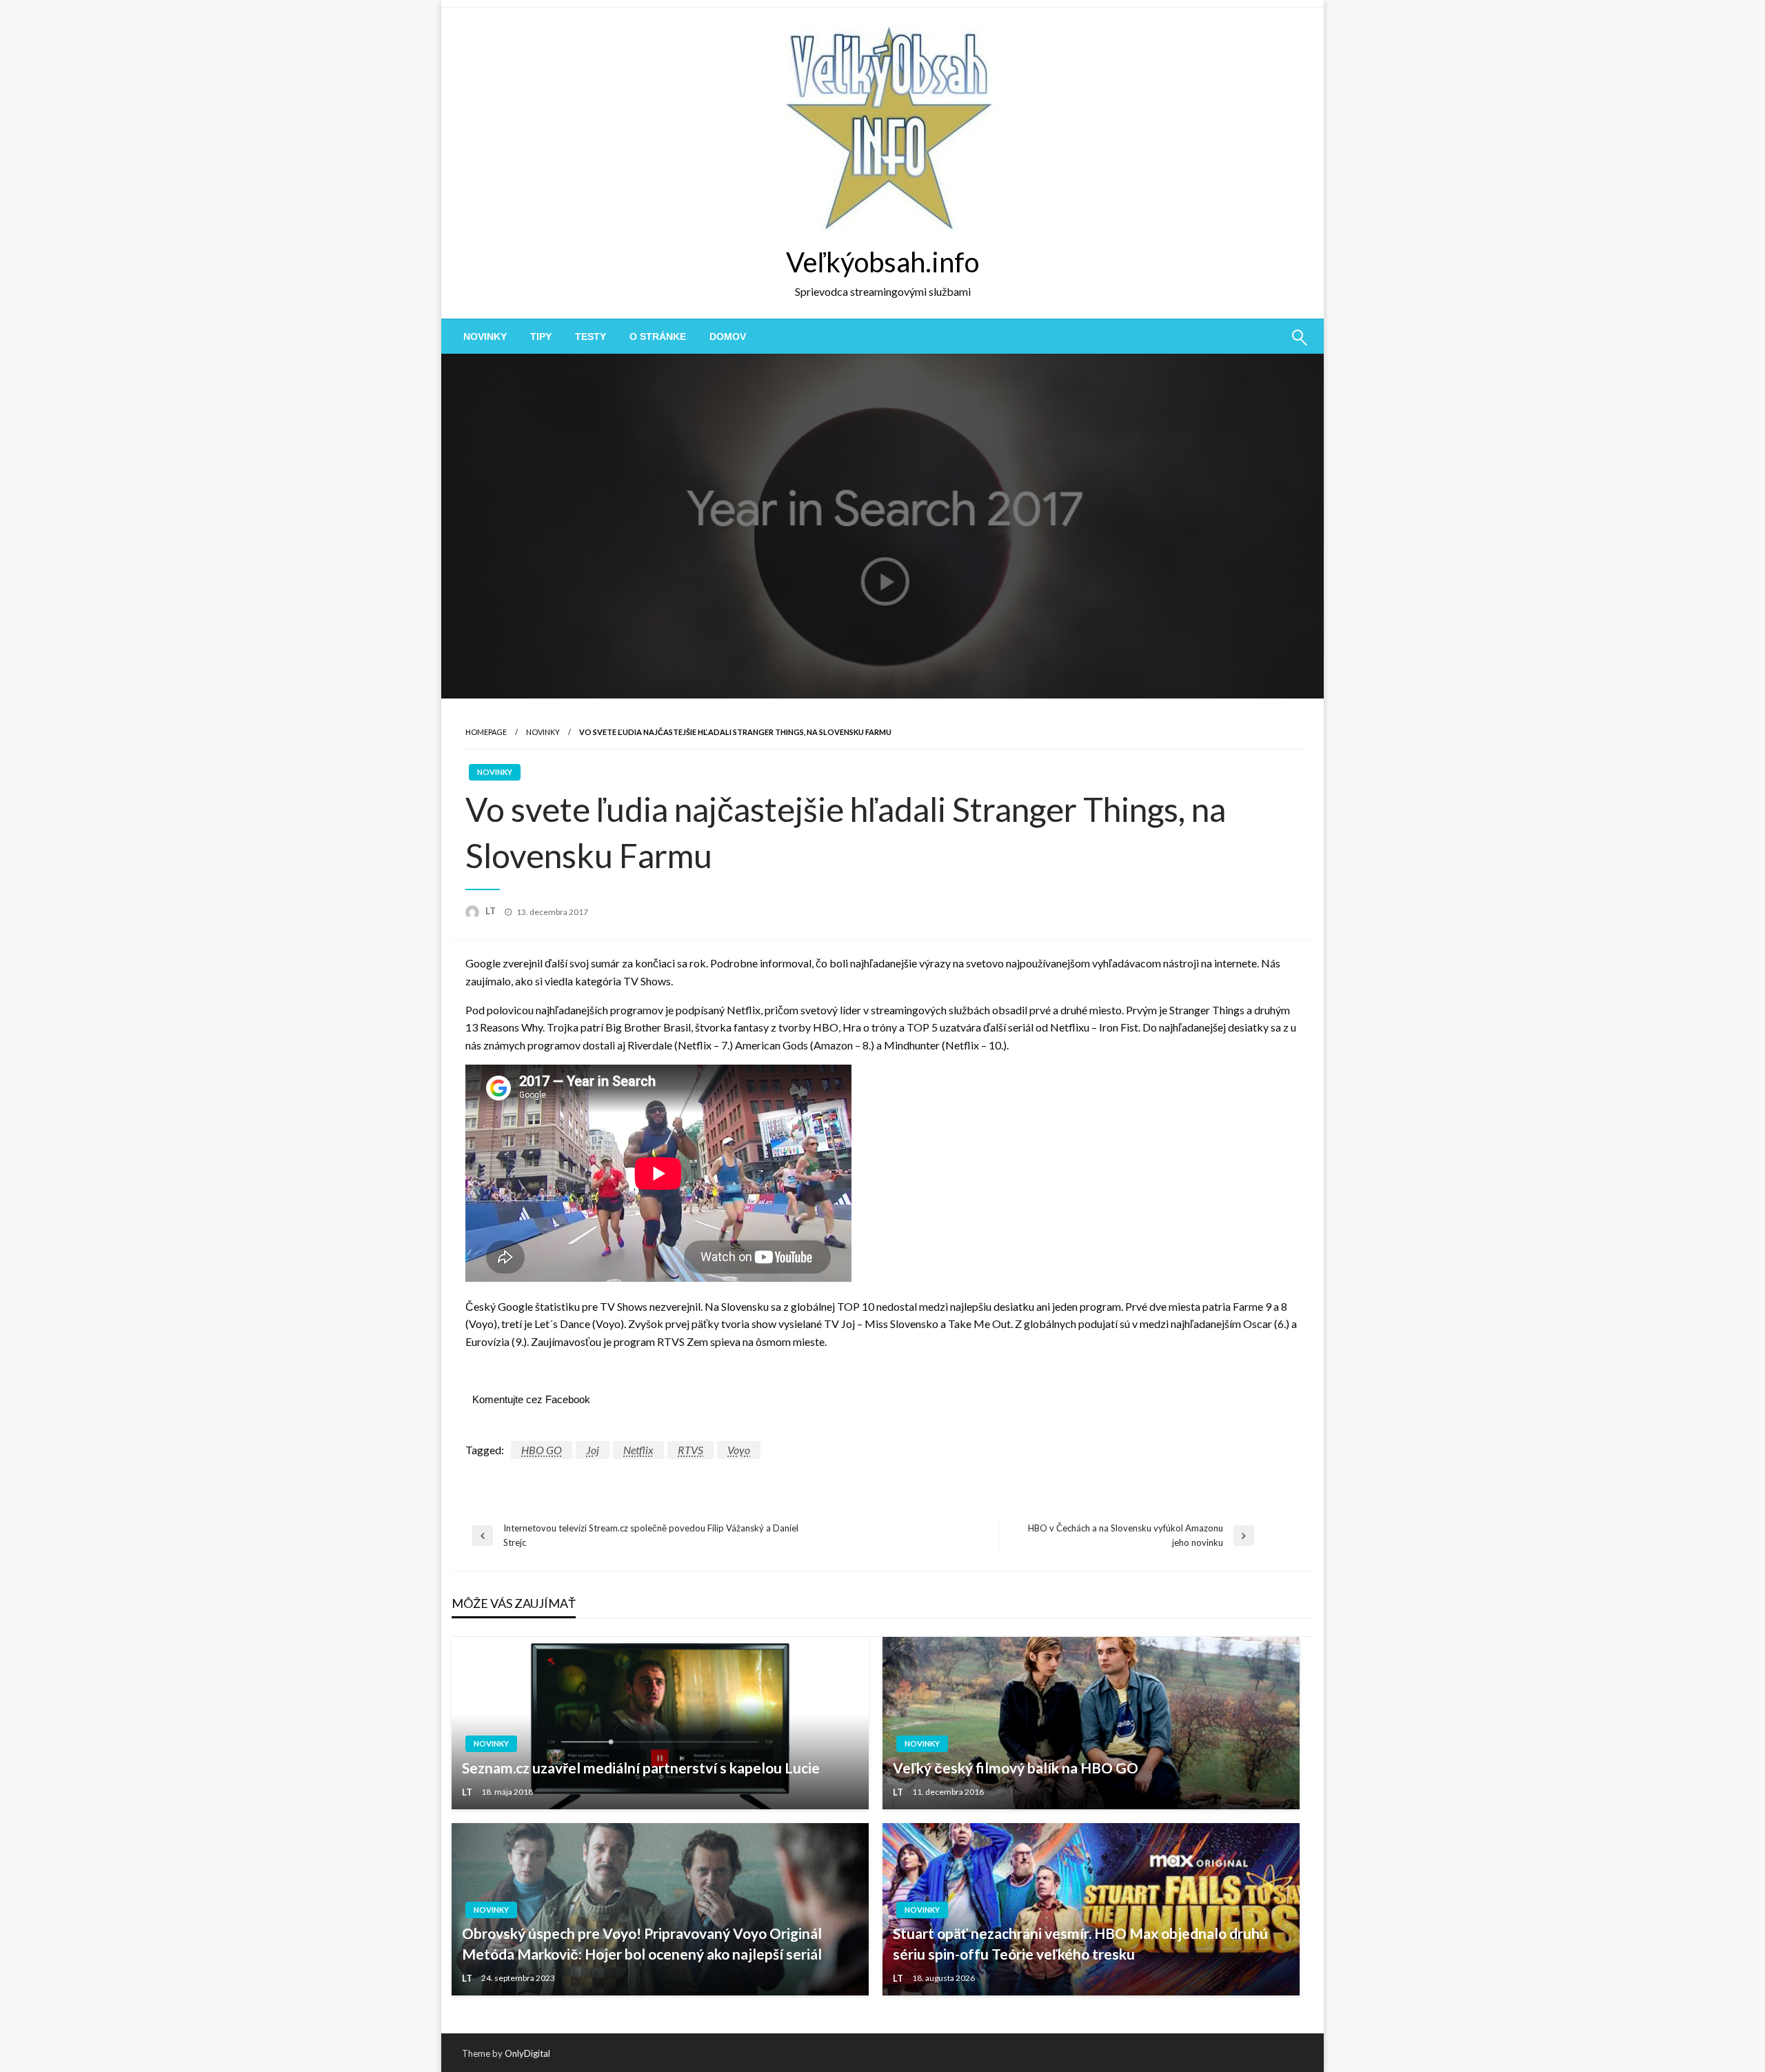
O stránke (658, 336)
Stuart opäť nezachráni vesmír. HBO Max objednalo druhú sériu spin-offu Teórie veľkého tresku (1080, 1943)
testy (591, 336)
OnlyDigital (527, 2053)
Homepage (486, 732)
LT (492, 911)
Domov (728, 336)
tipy (541, 336)
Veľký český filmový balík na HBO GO (1016, 1768)
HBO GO (542, 1450)
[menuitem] (485, 336)
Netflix (638, 1450)
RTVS (690, 1450)
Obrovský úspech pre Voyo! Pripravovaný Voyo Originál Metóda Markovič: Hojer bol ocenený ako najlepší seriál (642, 1943)
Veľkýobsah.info (882, 262)
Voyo (739, 1450)
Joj (593, 1450)
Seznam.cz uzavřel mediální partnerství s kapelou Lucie (641, 1768)
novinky (485, 336)
